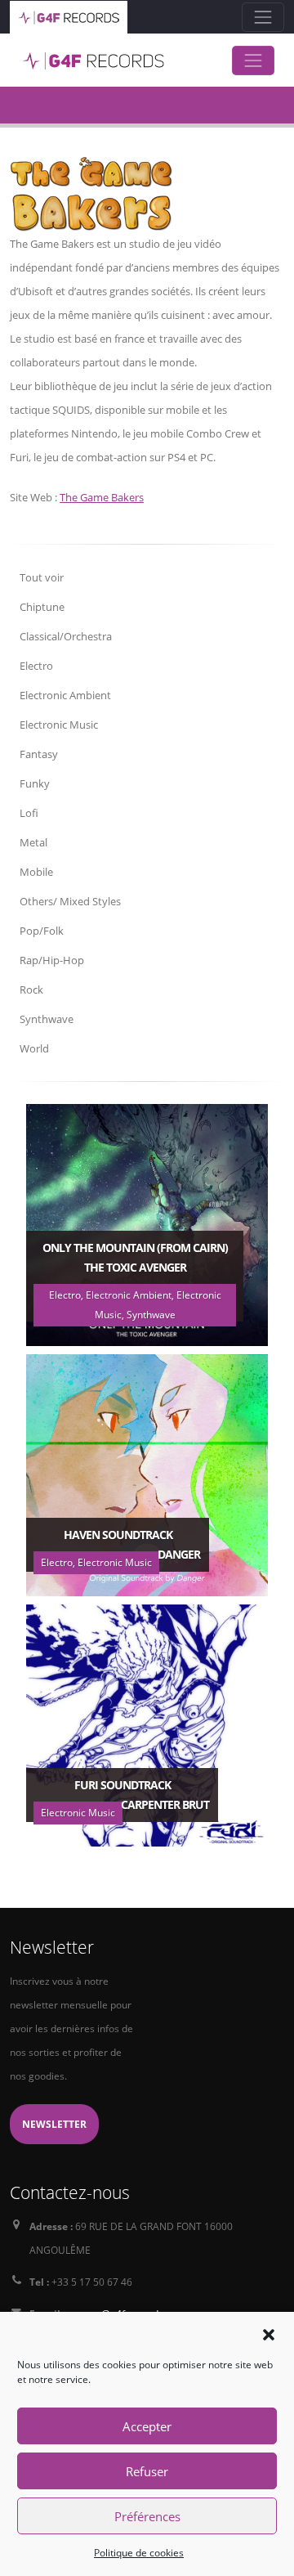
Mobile (36, 872)
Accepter (147, 2426)
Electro (36, 666)
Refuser (147, 2471)
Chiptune (42, 607)
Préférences (147, 2516)
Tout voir (42, 577)
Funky (35, 783)
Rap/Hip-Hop (52, 960)
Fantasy (39, 754)
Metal (33, 842)
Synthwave (47, 1019)
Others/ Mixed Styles (70, 901)
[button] (269, 2333)
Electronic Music (59, 725)
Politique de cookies (139, 2553)
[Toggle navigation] (263, 17)
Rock (31, 990)
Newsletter (54, 2124)
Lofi (29, 813)
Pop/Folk (42, 931)
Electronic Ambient (65, 695)
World (34, 1048)
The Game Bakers (102, 497)
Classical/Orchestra (66, 636)
